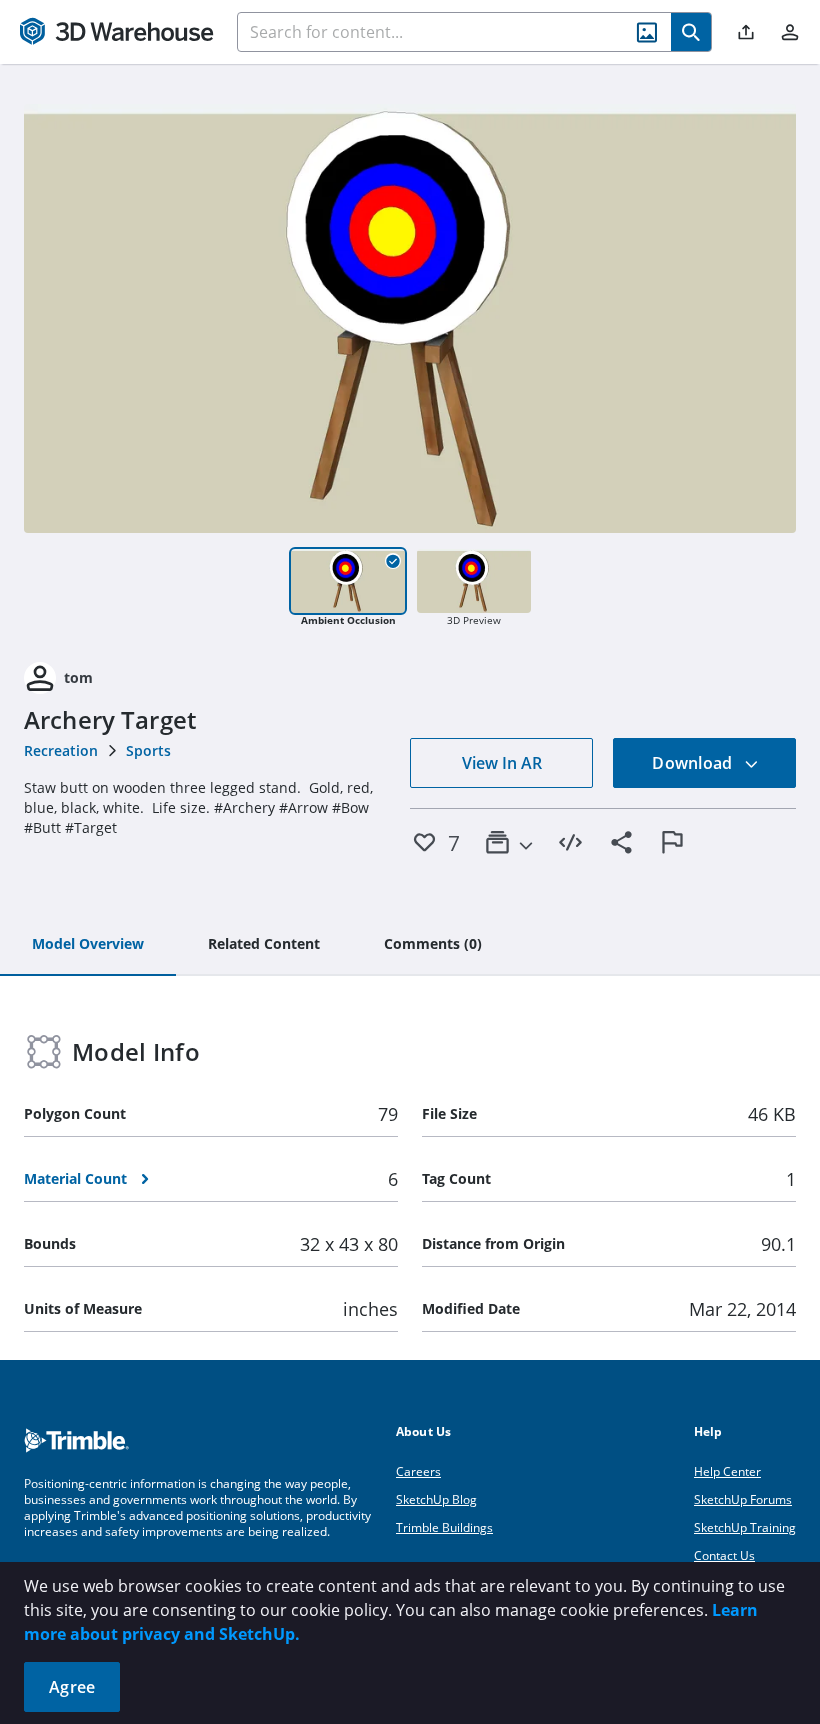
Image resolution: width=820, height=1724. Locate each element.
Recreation (61, 750)
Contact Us (724, 1555)
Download (694, 763)
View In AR (502, 763)
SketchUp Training (745, 1527)
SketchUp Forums (743, 1499)
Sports (148, 750)
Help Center (727, 1471)
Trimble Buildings (444, 1527)
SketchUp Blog (436, 1499)
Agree (72, 1687)
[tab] (88, 945)
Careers (418, 1471)
